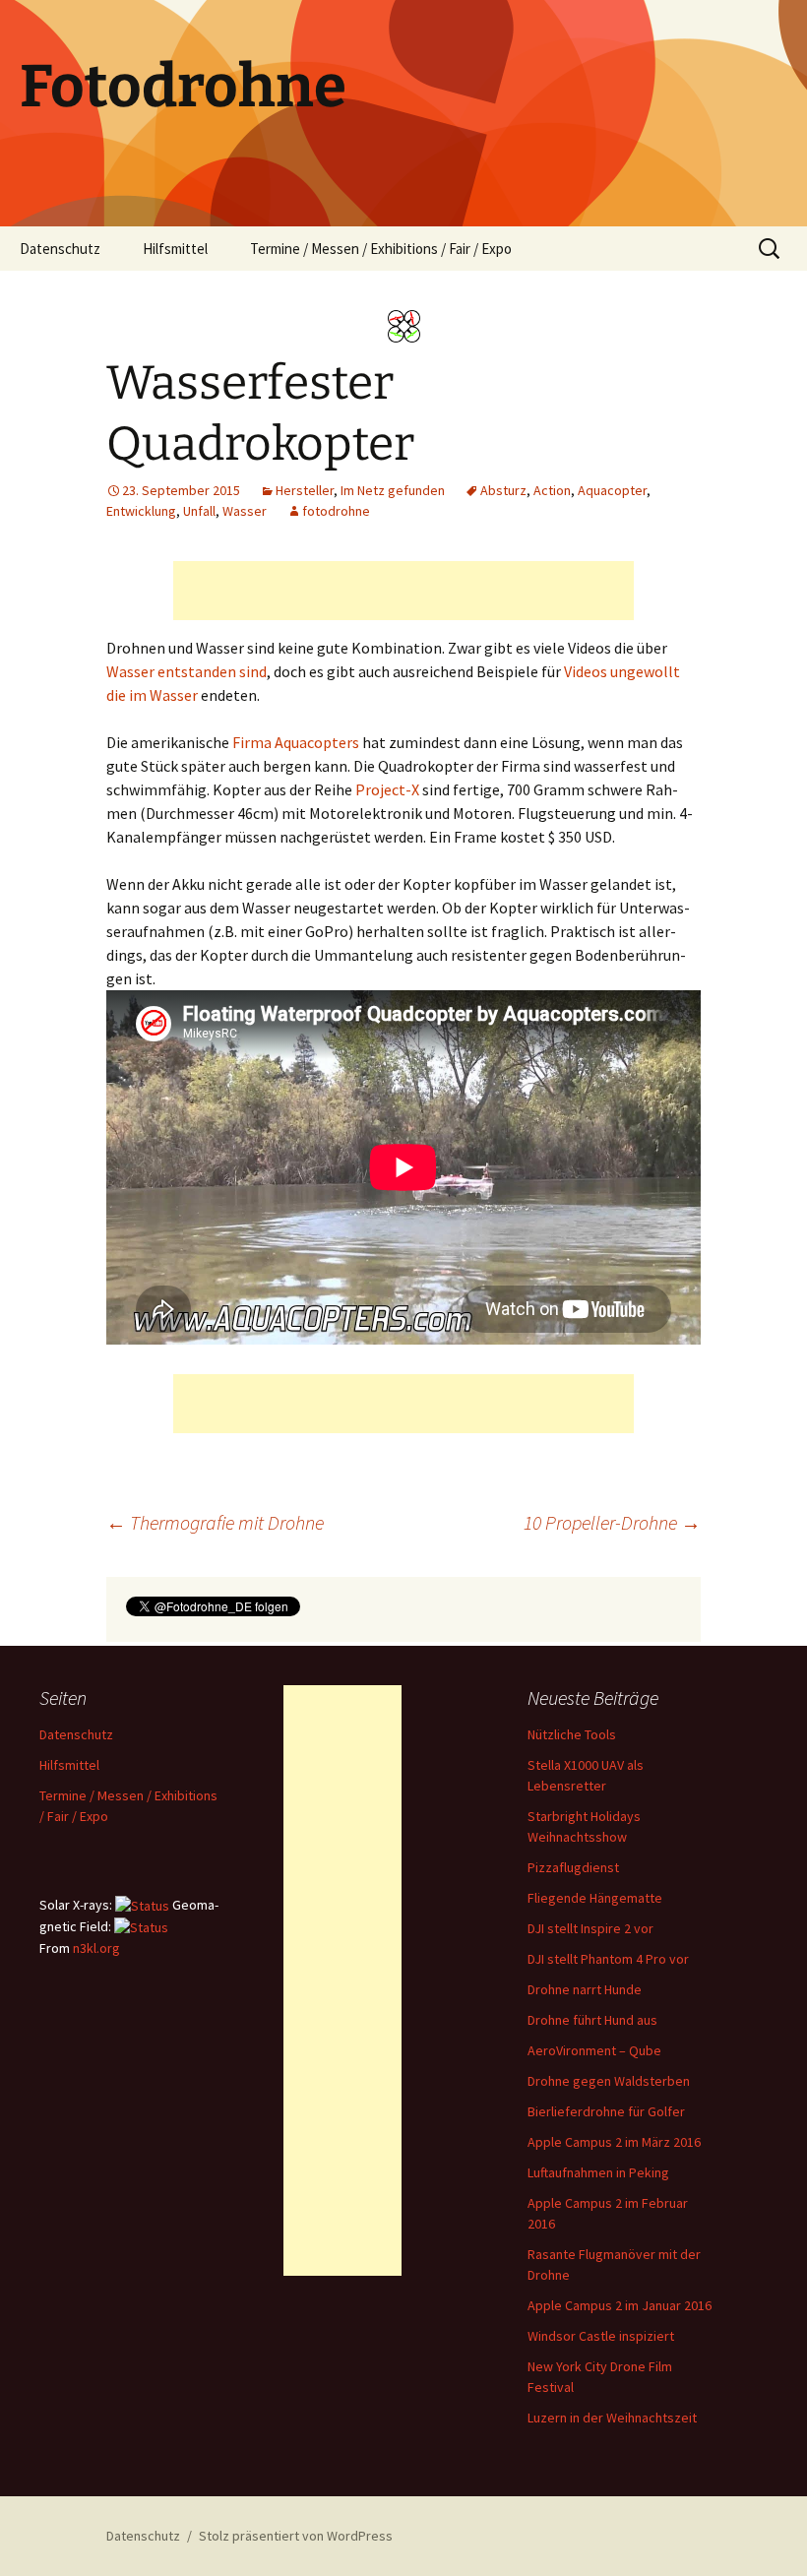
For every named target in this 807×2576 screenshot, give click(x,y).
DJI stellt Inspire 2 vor (590, 1928)
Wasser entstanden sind (186, 671)
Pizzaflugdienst (573, 1867)
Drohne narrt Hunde (585, 1989)
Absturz (503, 490)
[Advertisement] (403, 591)
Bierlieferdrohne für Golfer (606, 2111)
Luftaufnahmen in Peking (598, 2172)
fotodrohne (336, 511)
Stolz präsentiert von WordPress (296, 2536)
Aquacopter (612, 490)
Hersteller (305, 490)
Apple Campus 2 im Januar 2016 (620, 2305)
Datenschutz (60, 249)
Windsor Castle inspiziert (601, 2336)
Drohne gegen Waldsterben (609, 2081)
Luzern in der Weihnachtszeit (612, 2418)
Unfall (199, 511)
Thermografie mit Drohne (215, 1522)
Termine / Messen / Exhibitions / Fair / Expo (381, 249)
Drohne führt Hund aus (592, 2020)
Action (552, 490)
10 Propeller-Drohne (612, 1522)
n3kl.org (96, 1948)
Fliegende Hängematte (595, 1898)
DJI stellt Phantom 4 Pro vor (608, 1959)
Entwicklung (141, 511)
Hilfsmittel (175, 249)
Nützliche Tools (572, 1734)
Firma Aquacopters (296, 742)
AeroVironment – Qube (594, 2050)
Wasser (245, 511)
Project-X (387, 789)
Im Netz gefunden (393, 490)
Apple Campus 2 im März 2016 (614, 2142)
